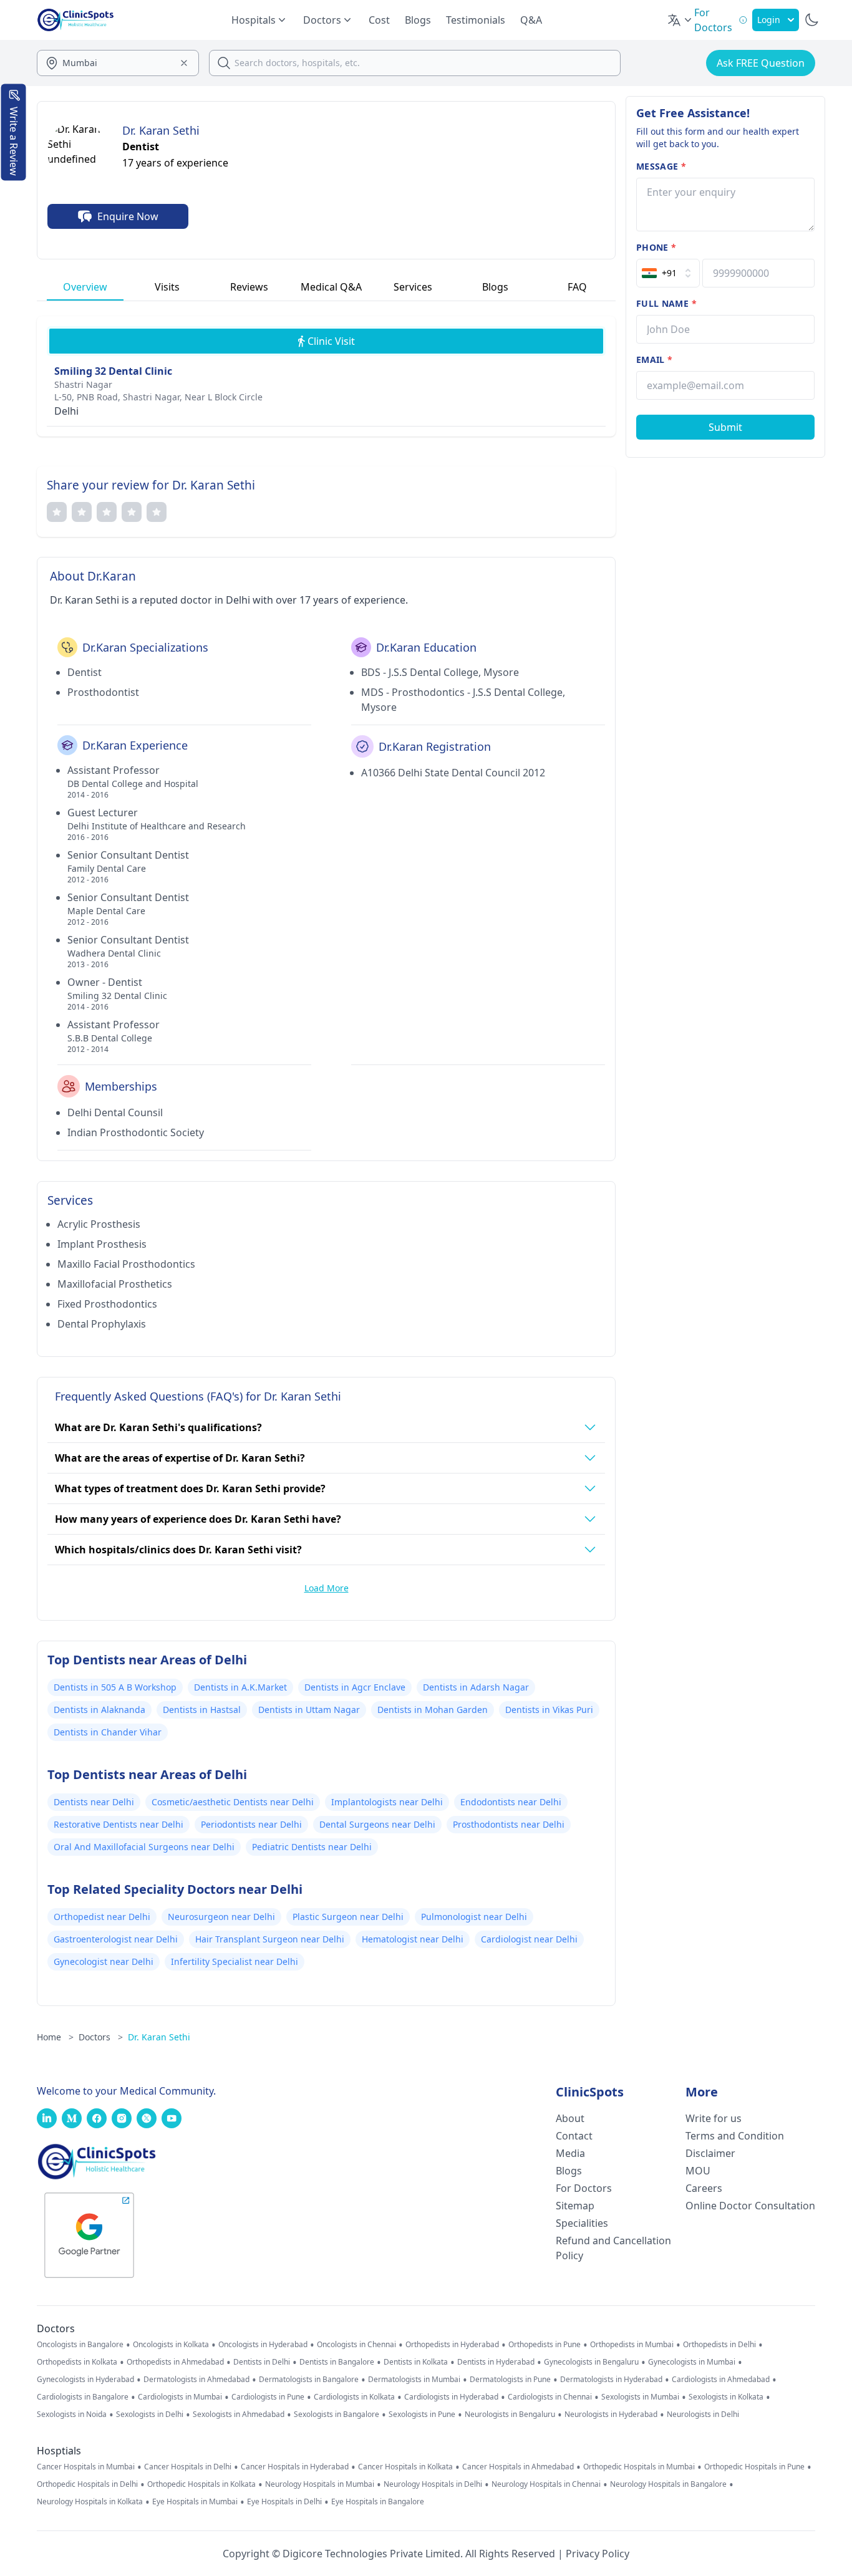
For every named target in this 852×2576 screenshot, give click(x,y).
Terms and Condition (735, 2136)
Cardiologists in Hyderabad (451, 2397)
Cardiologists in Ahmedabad (721, 2380)
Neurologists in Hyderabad (611, 2414)
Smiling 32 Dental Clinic (113, 371)
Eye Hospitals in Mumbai (195, 2502)
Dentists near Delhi (94, 1802)
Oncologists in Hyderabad (263, 2345)
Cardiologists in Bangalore (83, 2397)
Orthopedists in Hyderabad (452, 2345)
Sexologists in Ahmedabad (239, 2414)
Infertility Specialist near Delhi (235, 1961)
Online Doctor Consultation (750, 2206)
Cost (379, 20)
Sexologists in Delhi (150, 2414)
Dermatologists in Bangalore (309, 2380)
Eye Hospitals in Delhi (284, 2502)
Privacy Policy (598, 2554)
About (570, 2118)
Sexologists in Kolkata (726, 2397)
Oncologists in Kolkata (171, 2345)
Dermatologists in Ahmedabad (196, 2380)
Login (769, 20)
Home (55, 2037)
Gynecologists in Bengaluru (591, 2362)
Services (413, 287)
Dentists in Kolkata (416, 2362)
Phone (656, 247)
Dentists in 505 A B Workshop (115, 1687)
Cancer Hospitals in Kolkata (405, 2467)
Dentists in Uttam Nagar (309, 1710)
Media (570, 2153)
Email (654, 359)
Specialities (582, 2223)
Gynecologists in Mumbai (692, 2362)
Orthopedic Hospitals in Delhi (87, 2484)
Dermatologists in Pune (510, 2380)
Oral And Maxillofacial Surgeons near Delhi (144, 1847)
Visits (167, 287)
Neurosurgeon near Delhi (221, 1917)
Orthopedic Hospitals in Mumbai (639, 2467)
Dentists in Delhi (262, 2362)
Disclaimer (710, 2153)
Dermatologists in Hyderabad (611, 2380)
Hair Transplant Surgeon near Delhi (270, 1939)
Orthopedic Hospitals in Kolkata (201, 2484)
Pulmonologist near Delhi (474, 1917)
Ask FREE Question (761, 63)
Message (661, 166)
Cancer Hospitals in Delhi (188, 2467)
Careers (704, 2188)
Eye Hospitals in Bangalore (378, 2502)
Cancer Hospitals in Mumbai (86, 2467)
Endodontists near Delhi (511, 1802)
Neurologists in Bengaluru (510, 2414)
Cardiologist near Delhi (529, 1939)
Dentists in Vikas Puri (549, 1710)
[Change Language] (680, 20)
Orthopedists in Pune (545, 2345)
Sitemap (575, 2206)
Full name (666, 303)
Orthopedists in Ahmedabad (175, 2362)
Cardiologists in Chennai (550, 2397)
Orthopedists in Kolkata (77, 2362)
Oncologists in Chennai (356, 2345)
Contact (574, 2136)
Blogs (418, 20)
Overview (85, 287)
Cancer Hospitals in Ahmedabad (518, 2467)
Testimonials (476, 20)
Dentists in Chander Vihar (108, 1732)
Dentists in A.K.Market (240, 1687)
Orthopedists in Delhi (719, 2345)
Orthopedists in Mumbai (632, 2345)
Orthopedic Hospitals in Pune (754, 2467)
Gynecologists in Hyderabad (85, 2380)
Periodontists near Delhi (251, 1824)
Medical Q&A (331, 287)
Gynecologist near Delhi (104, 1961)
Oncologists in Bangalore (80, 2345)
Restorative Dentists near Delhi (119, 1824)
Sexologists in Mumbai (640, 2397)
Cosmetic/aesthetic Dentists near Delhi (233, 1802)
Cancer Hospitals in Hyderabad (295, 2467)
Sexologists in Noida (72, 2414)
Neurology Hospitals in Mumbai (320, 2484)
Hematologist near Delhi (413, 1939)
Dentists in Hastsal (202, 1710)
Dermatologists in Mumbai (414, 2380)
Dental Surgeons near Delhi (377, 1824)
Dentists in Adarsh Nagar (476, 1687)
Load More (327, 1588)
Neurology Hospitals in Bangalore (668, 2484)
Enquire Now (128, 216)
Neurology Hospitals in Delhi (433, 2484)
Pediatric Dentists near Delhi (312, 1847)
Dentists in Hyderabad (496, 2362)
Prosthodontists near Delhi (509, 1824)
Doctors (101, 2037)
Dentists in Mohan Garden (433, 1710)
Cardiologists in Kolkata (354, 2397)
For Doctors (584, 2188)
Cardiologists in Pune (268, 2397)
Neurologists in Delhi (703, 2414)
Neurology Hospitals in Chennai (546, 2484)
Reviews (249, 287)
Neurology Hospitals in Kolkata (90, 2502)
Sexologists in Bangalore (336, 2414)
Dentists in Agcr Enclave (355, 1687)
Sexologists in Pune (422, 2414)
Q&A (531, 20)
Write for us (714, 2118)
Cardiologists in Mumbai (180, 2397)
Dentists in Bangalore (337, 2362)
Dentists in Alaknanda (99, 1710)
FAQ (577, 287)
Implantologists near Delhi (387, 1802)
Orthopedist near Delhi (102, 1917)
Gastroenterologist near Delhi (116, 1939)
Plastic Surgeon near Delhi (348, 1917)
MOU (698, 2171)
